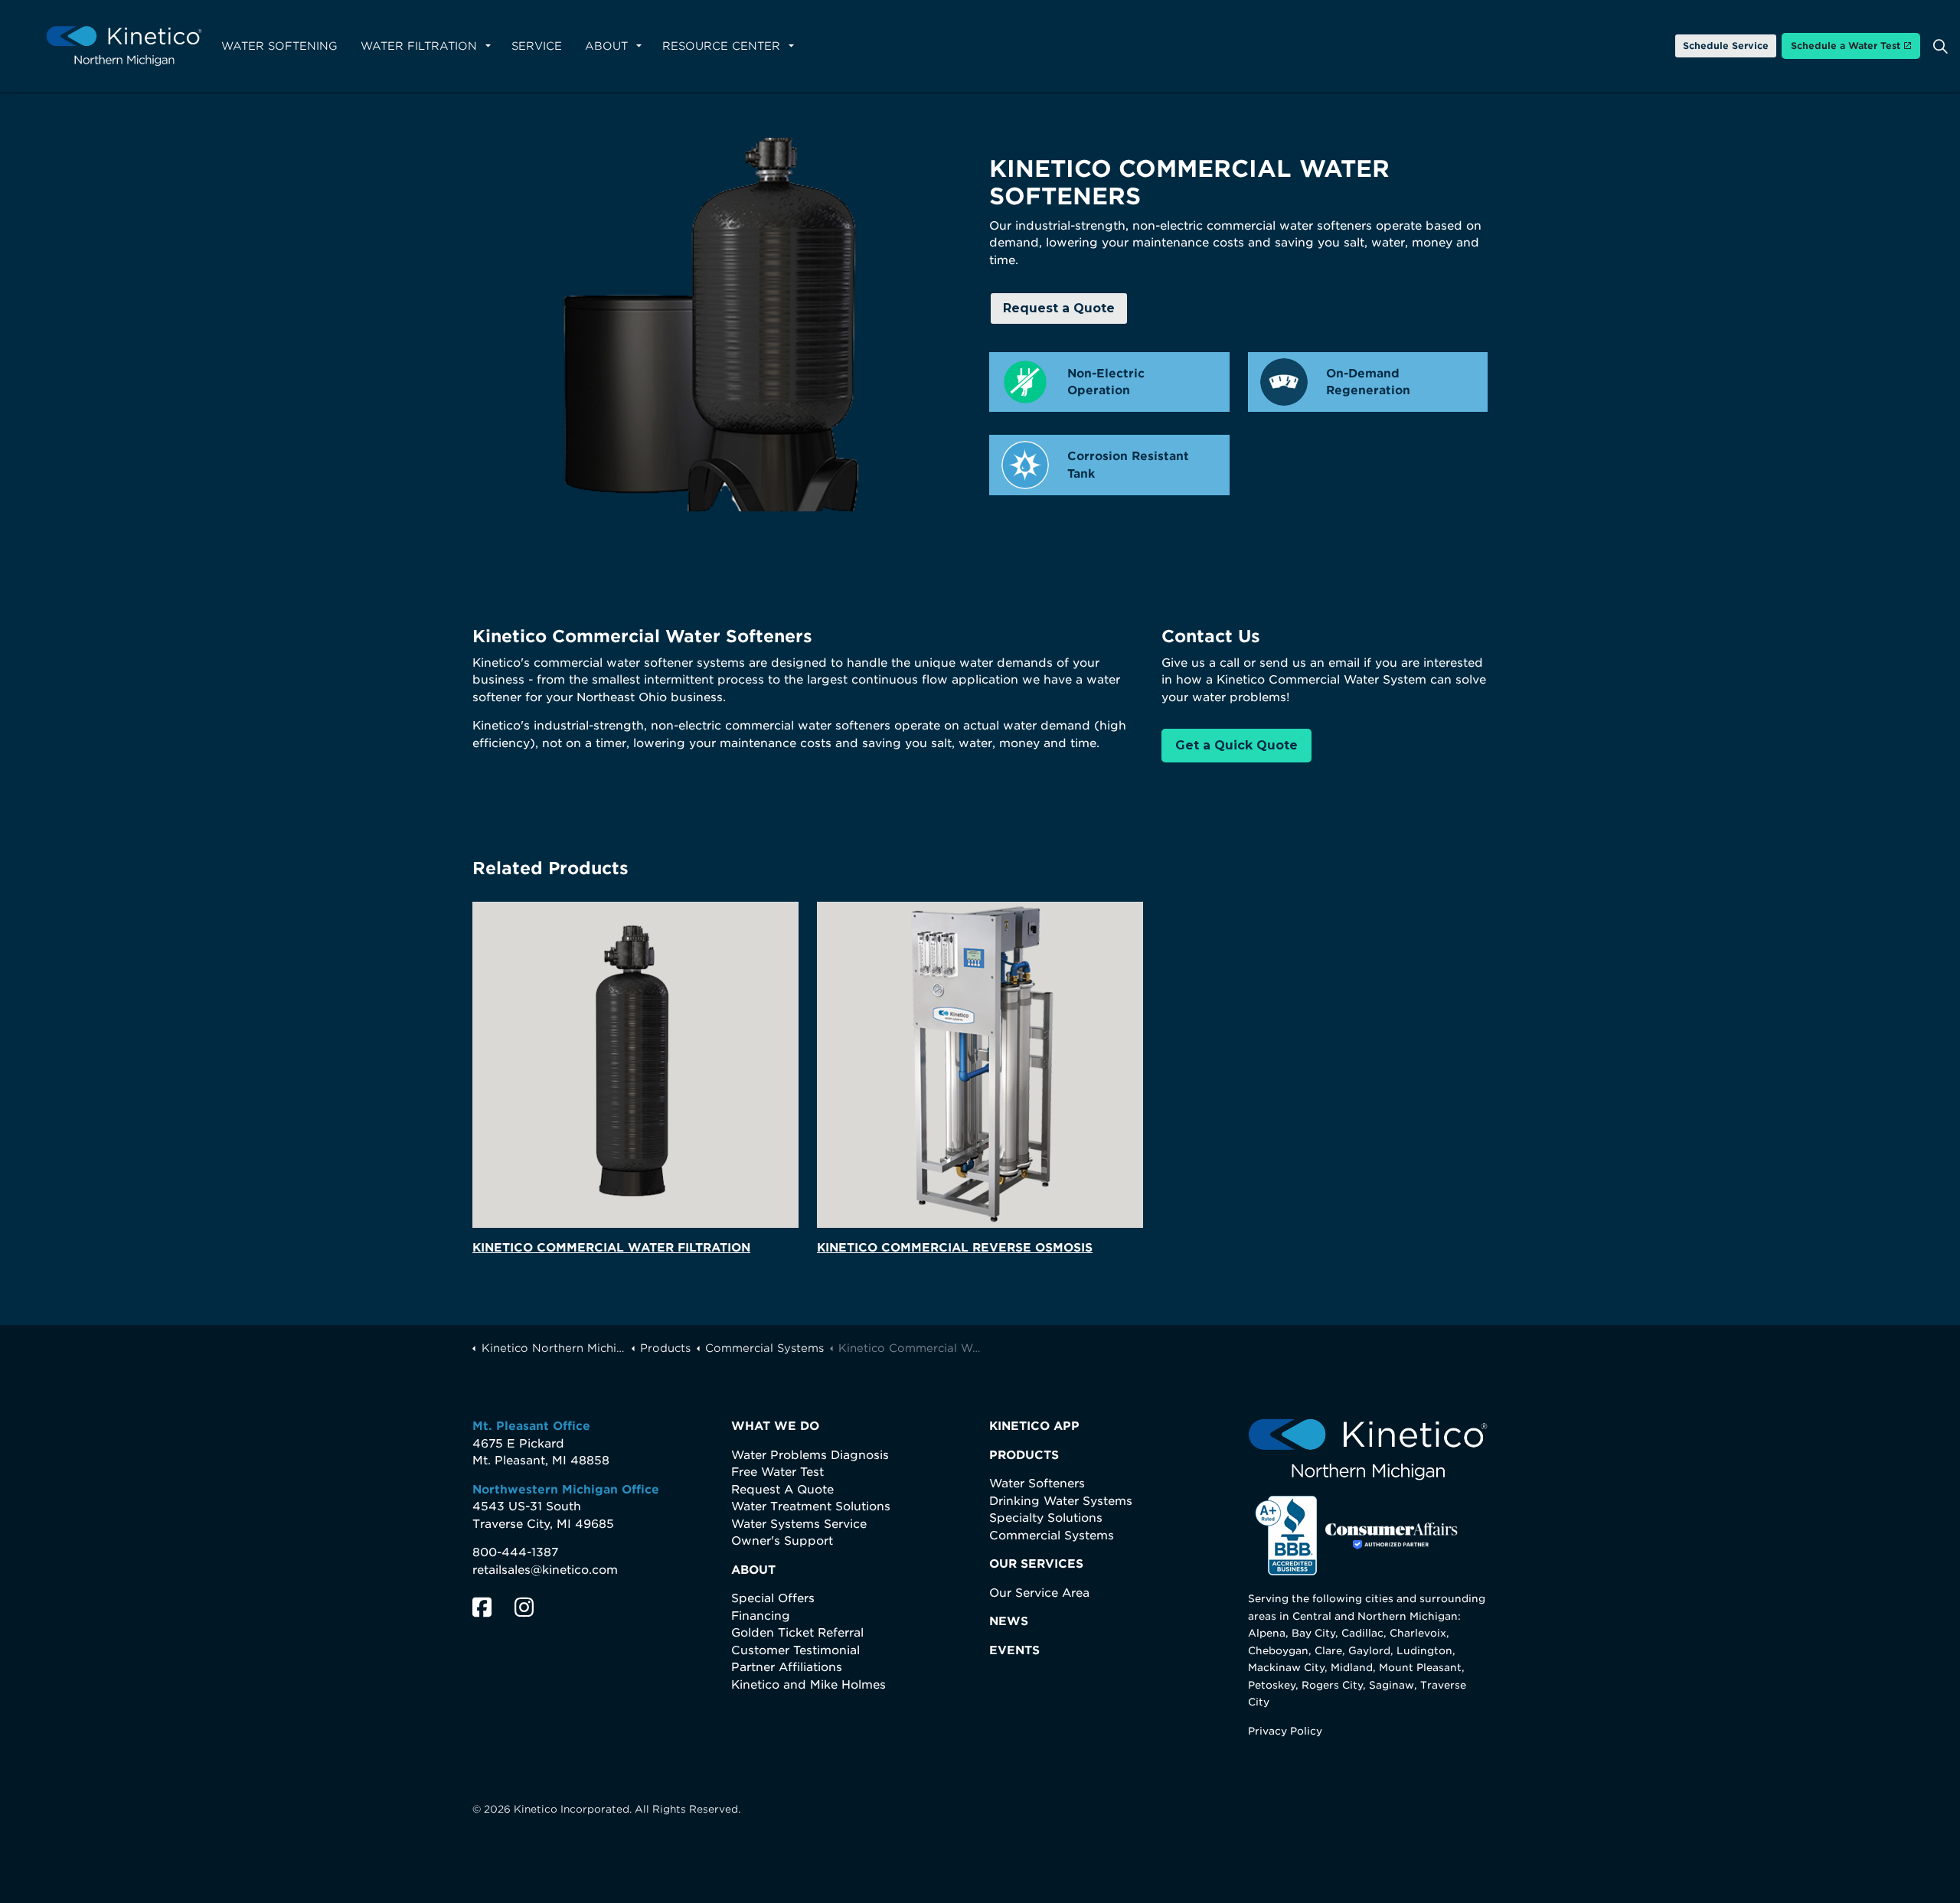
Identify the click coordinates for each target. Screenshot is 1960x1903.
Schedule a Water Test (1846, 46)
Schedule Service (1726, 46)
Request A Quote (782, 1490)
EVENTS (1014, 1650)
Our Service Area (1039, 1593)
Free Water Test (777, 1472)
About (606, 46)
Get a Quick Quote (1236, 745)
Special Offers (773, 1598)
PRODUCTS (1024, 1455)
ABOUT (753, 1570)
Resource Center (721, 46)
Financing (761, 1616)
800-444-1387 (515, 1552)
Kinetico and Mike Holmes (808, 1685)
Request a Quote (1059, 308)
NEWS (1009, 1621)
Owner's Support (782, 1541)
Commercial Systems (1052, 1536)
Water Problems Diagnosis (810, 1455)
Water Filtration (419, 46)
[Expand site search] (1940, 46)
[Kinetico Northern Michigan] (124, 46)
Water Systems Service (799, 1524)
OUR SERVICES (1036, 1564)
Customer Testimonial (795, 1650)
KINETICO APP (1034, 1426)
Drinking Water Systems (1061, 1501)
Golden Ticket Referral (797, 1633)
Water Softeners (1037, 1484)
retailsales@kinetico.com (545, 1570)
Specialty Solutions (1046, 1518)
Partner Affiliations (787, 1667)
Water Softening (279, 46)
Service (537, 46)
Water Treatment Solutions (811, 1506)
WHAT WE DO (775, 1426)
